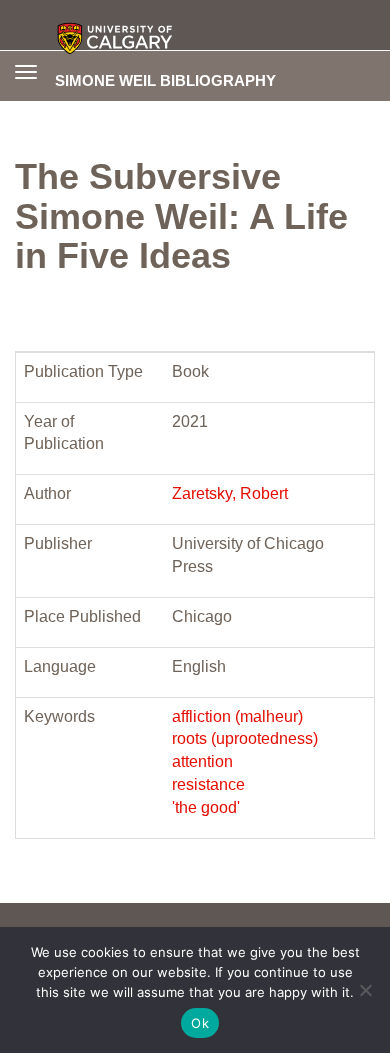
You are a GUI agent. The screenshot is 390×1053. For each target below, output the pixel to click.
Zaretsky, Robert (230, 493)
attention (202, 761)
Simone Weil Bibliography (165, 80)
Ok (200, 1023)
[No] (365, 990)
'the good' (206, 807)
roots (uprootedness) (245, 738)
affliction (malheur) (237, 716)
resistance (208, 784)
